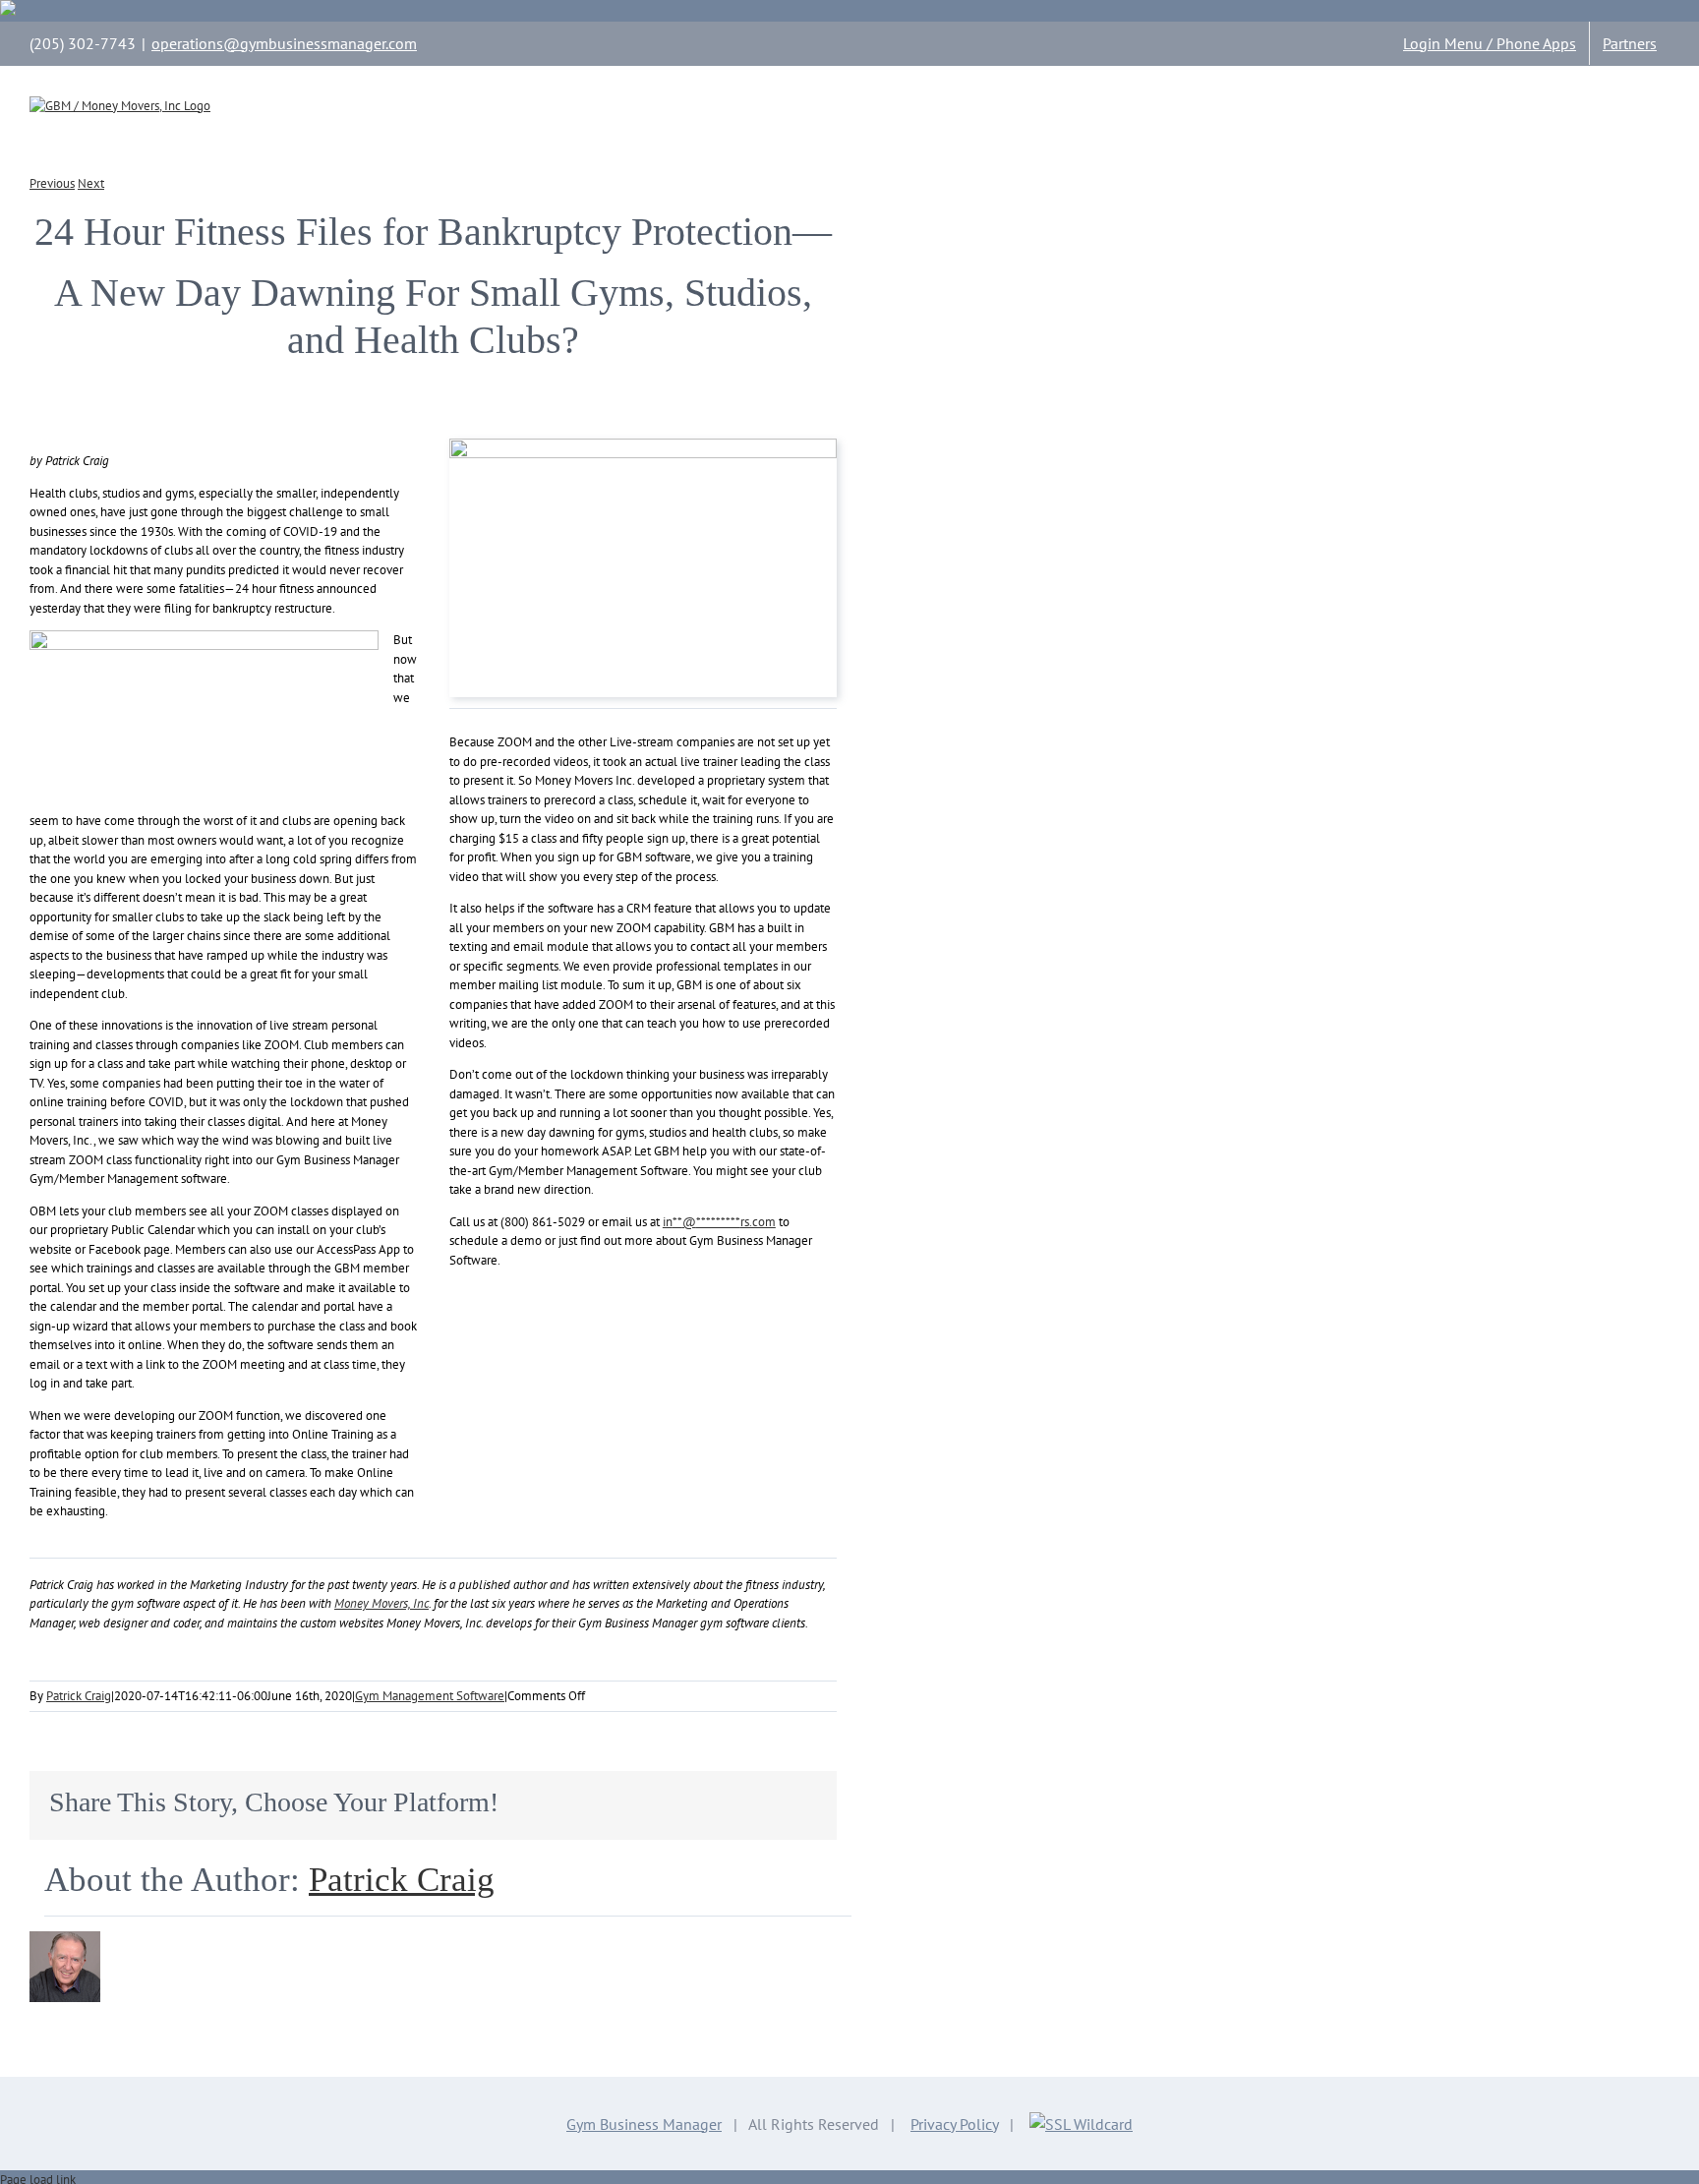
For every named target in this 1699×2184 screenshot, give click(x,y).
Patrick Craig (79, 1696)
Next (91, 183)
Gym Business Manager (644, 2124)
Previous (52, 183)
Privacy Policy (954, 2124)
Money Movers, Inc (381, 1603)
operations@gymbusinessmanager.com (284, 43)
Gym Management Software (430, 1696)
